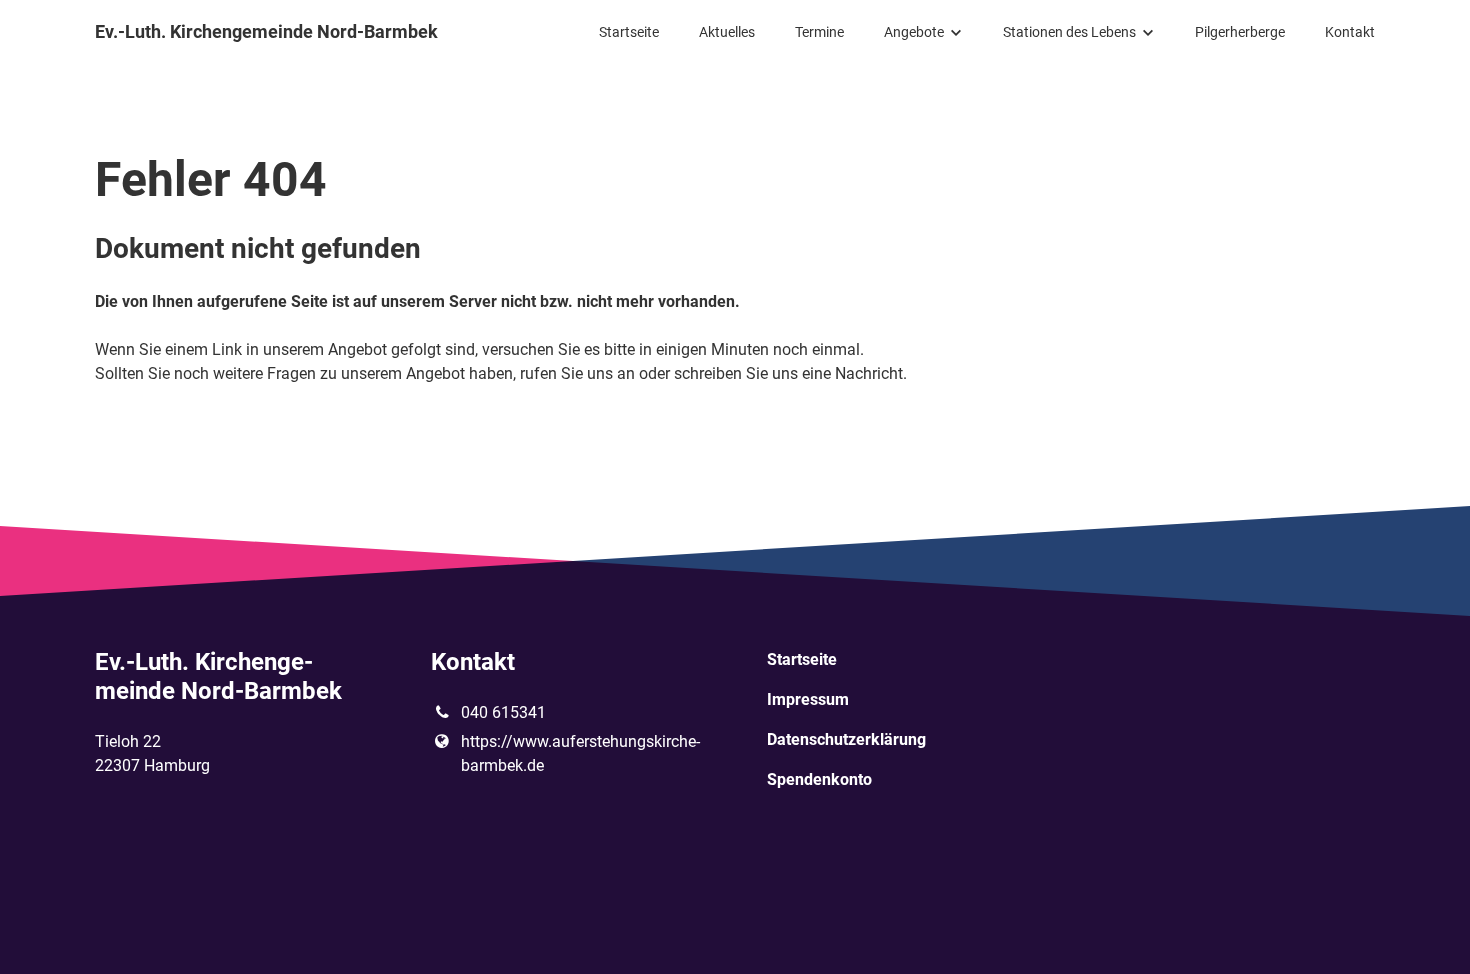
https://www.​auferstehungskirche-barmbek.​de (580, 753)
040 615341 (503, 712)
